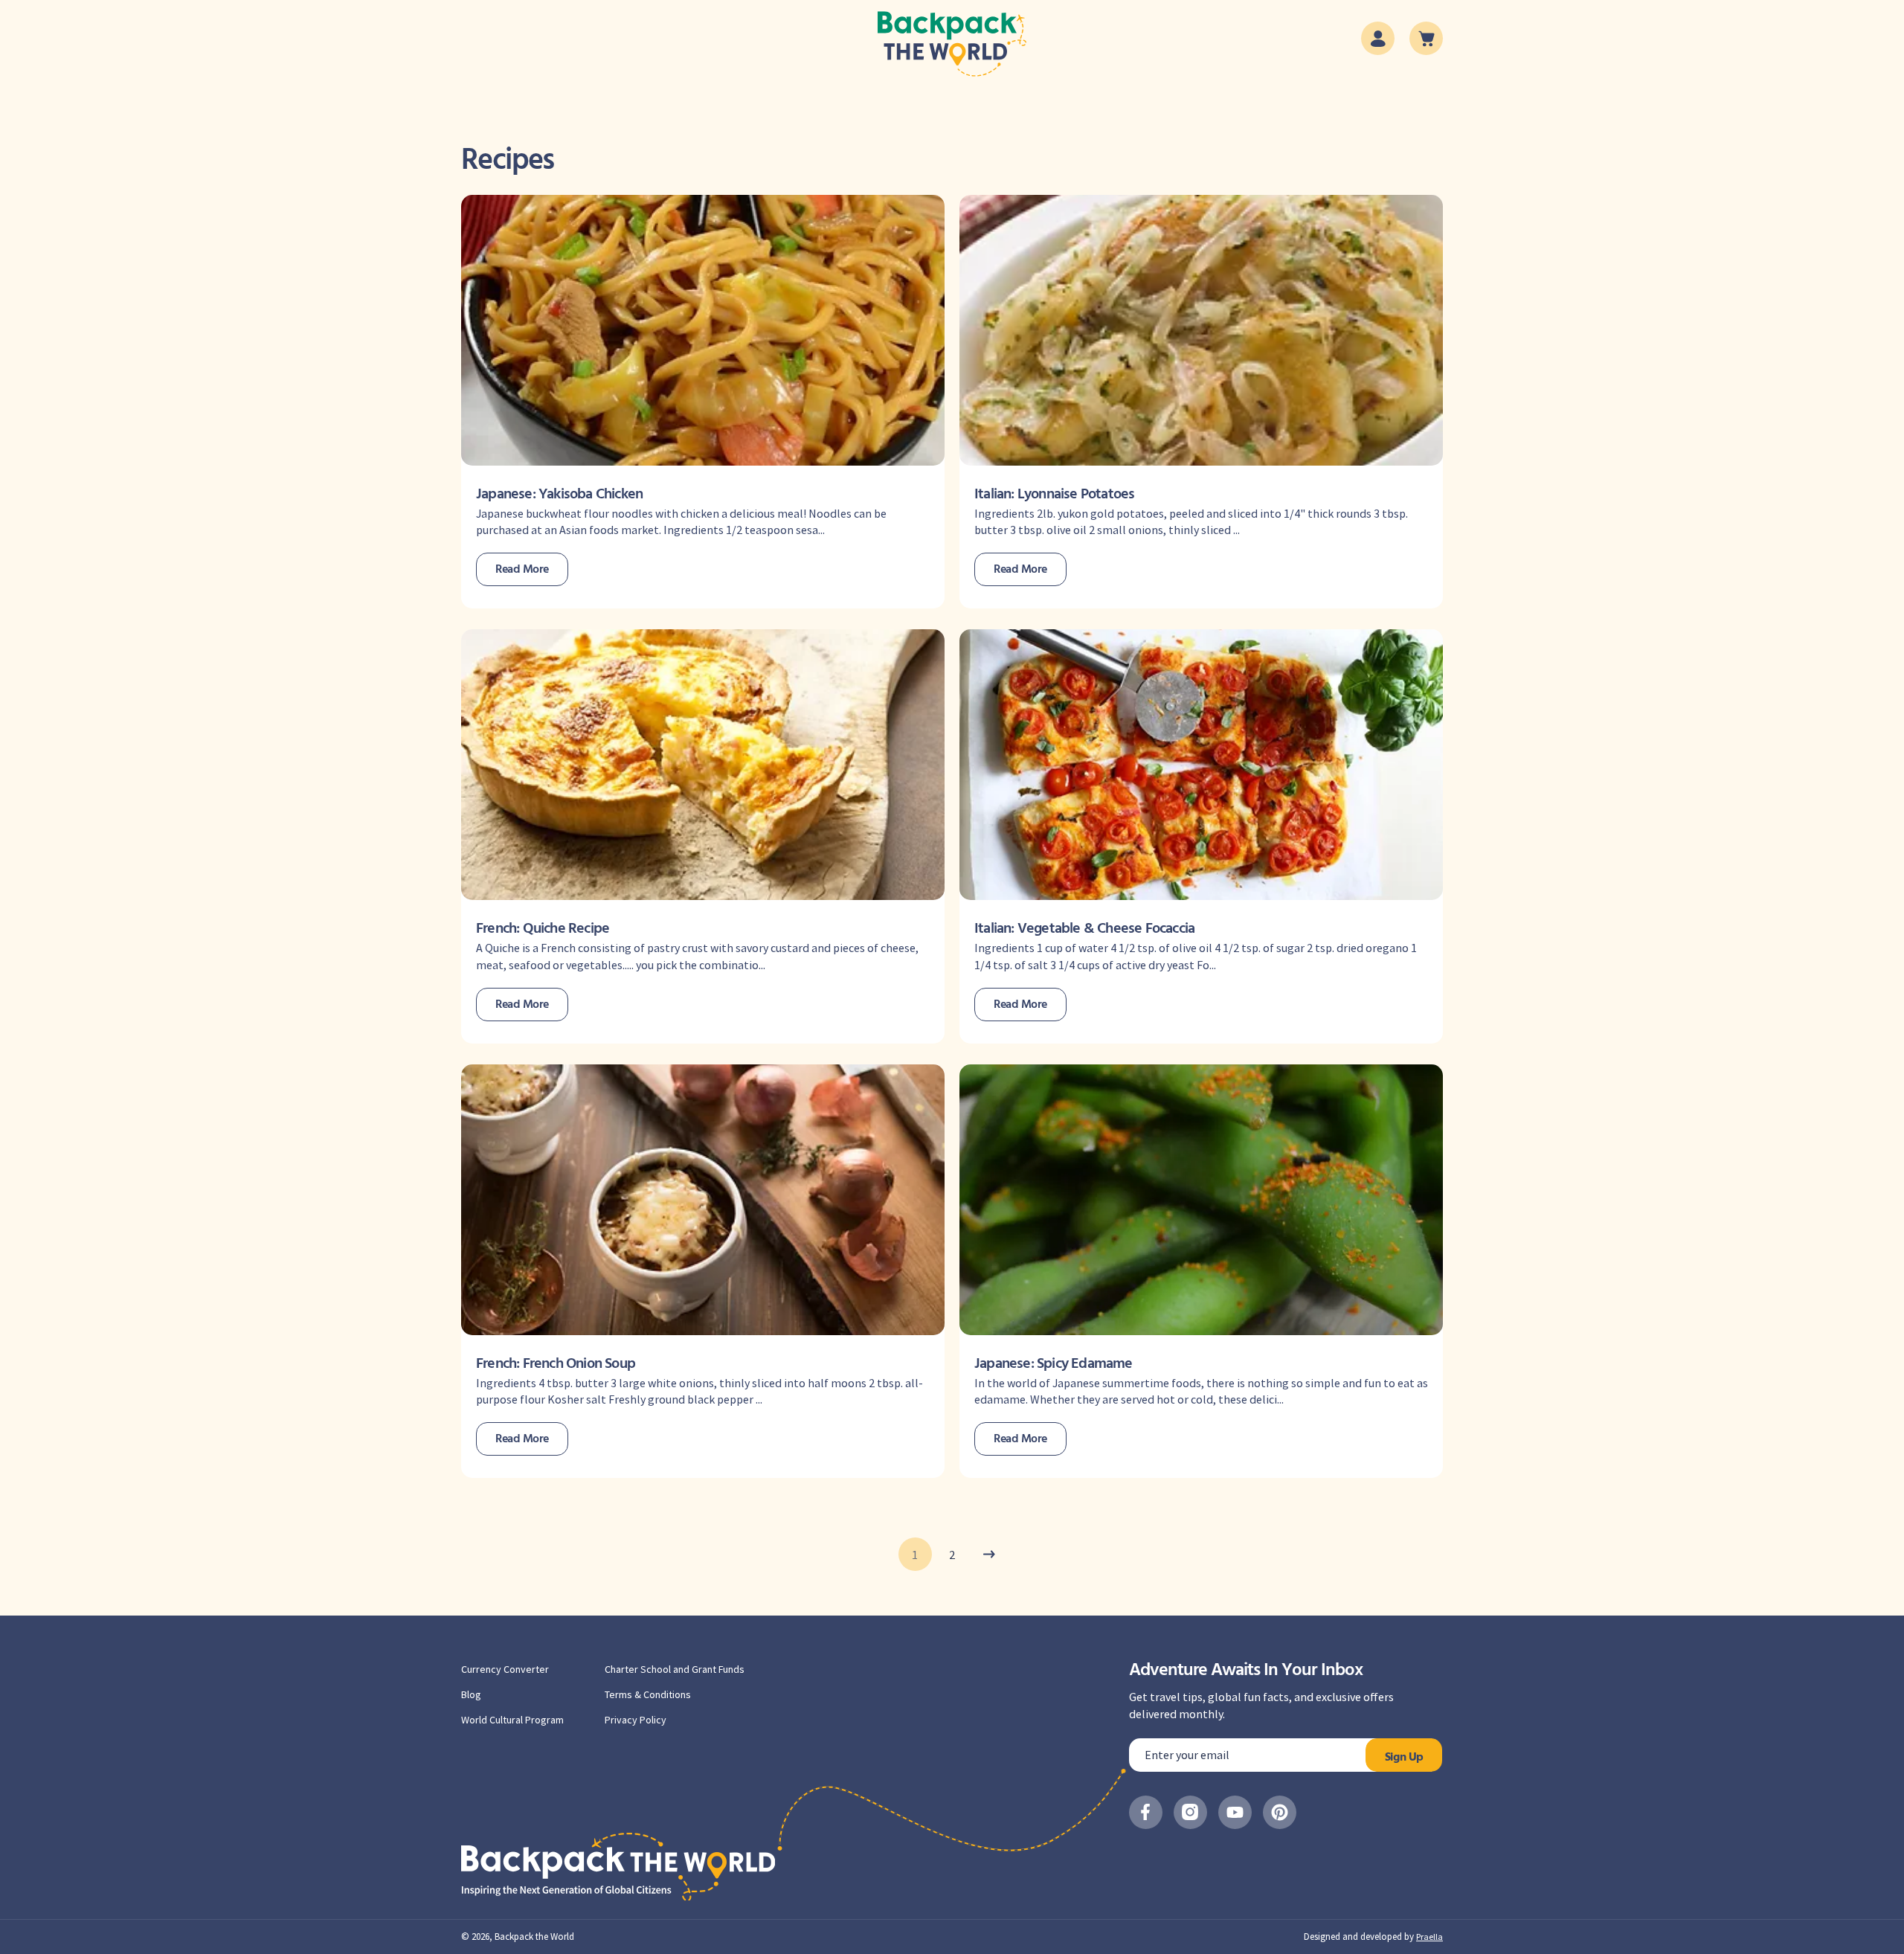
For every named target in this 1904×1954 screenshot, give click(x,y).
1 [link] (915, 1555)
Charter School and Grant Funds (675, 1669)
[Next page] (990, 1554)
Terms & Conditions (648, 1694)
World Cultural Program (512, 1720)
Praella (1429, 1937)
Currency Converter (505, 1669)
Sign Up (1404, 1758)
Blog (471, 1694)
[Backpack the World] (952, 44)
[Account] (1378, 38)
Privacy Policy (636, 1720)
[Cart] (1426, 38)
